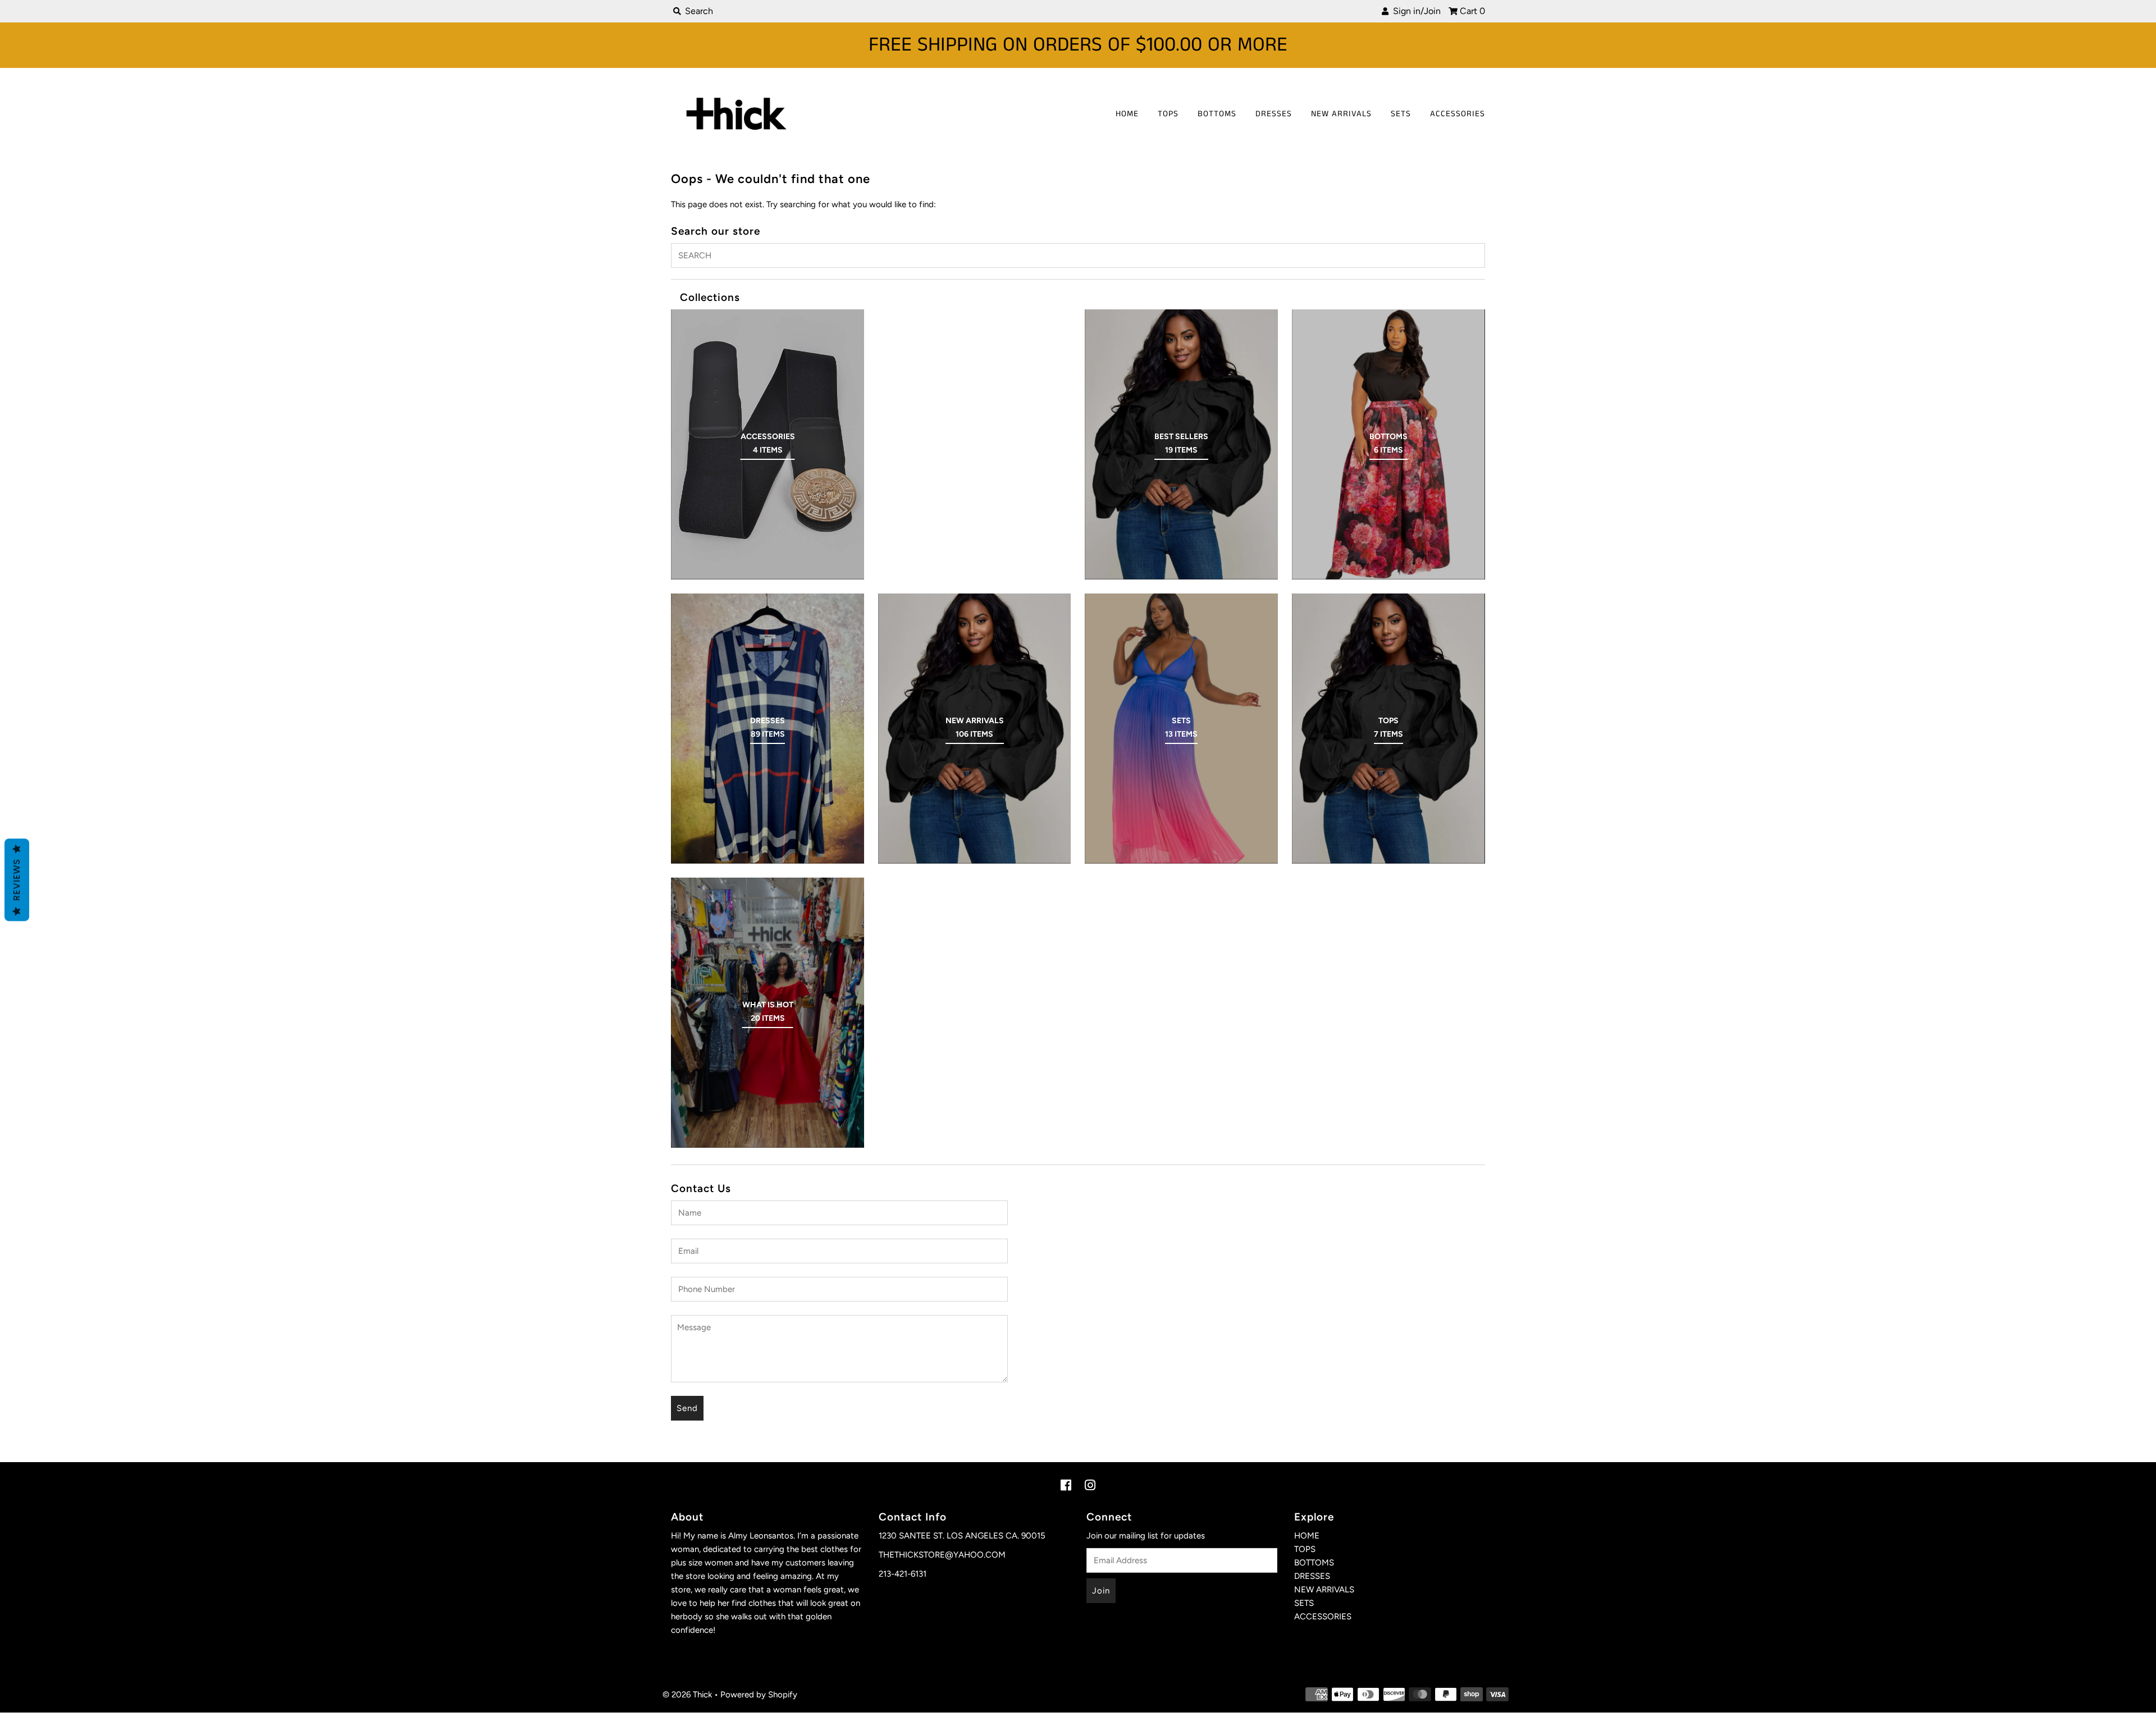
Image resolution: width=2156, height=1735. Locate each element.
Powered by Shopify (759, 1695)
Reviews (17, 880)
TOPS (1168, 114)
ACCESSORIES (1458, 114)
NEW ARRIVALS (1341, 114)
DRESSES (1274, 114)
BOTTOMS (1217, 114)
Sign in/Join (1415, 11)
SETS (1401, 114)
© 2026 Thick (687, 1695)
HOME (1127, 114)
